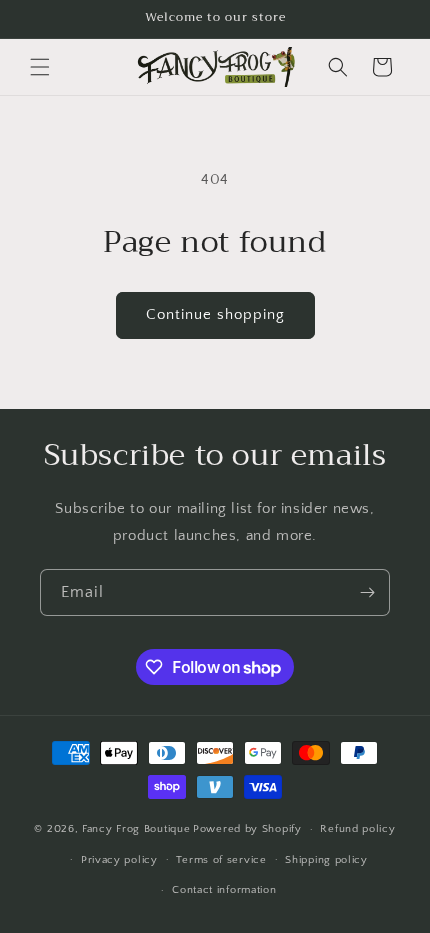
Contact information (224, 890)
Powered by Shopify (247, 829)
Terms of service (221, 860)
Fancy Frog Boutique (136, 829)
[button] (40, 67)
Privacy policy (119, 860)
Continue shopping (215, 314)
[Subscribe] (367, 592)
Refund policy (357, 829)
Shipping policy (326, 860)
